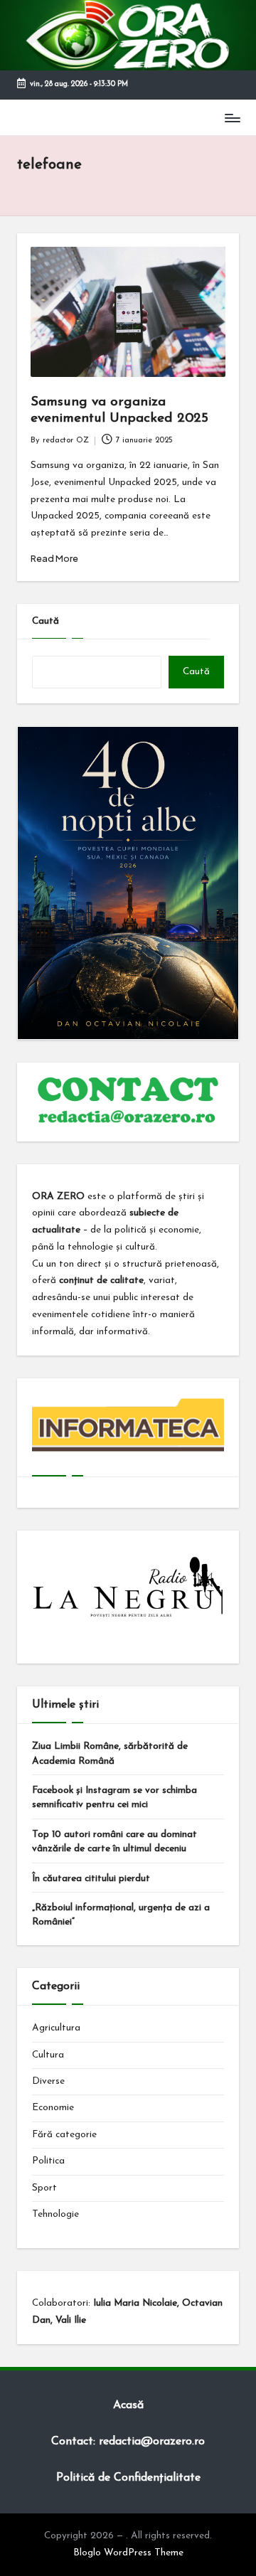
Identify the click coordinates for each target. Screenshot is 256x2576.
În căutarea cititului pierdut (91, 1879)
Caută (46, 621)
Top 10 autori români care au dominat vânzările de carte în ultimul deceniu (114, 1842)
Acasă (128, 2405)
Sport (44, 2188)
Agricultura (56, 2028)
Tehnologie (55, 2214)
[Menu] (232, 118)
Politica (48, 2161)
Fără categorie (64, 2135)
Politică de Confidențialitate (128, 2478)
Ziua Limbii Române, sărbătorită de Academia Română (110, 1753)
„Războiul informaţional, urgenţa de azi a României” (121, 1915)
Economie (53, 2108)
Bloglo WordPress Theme (128, 2553)
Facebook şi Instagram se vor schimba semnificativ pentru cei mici (114, 1798)
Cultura (48, 2055)
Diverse (48, 2081)
